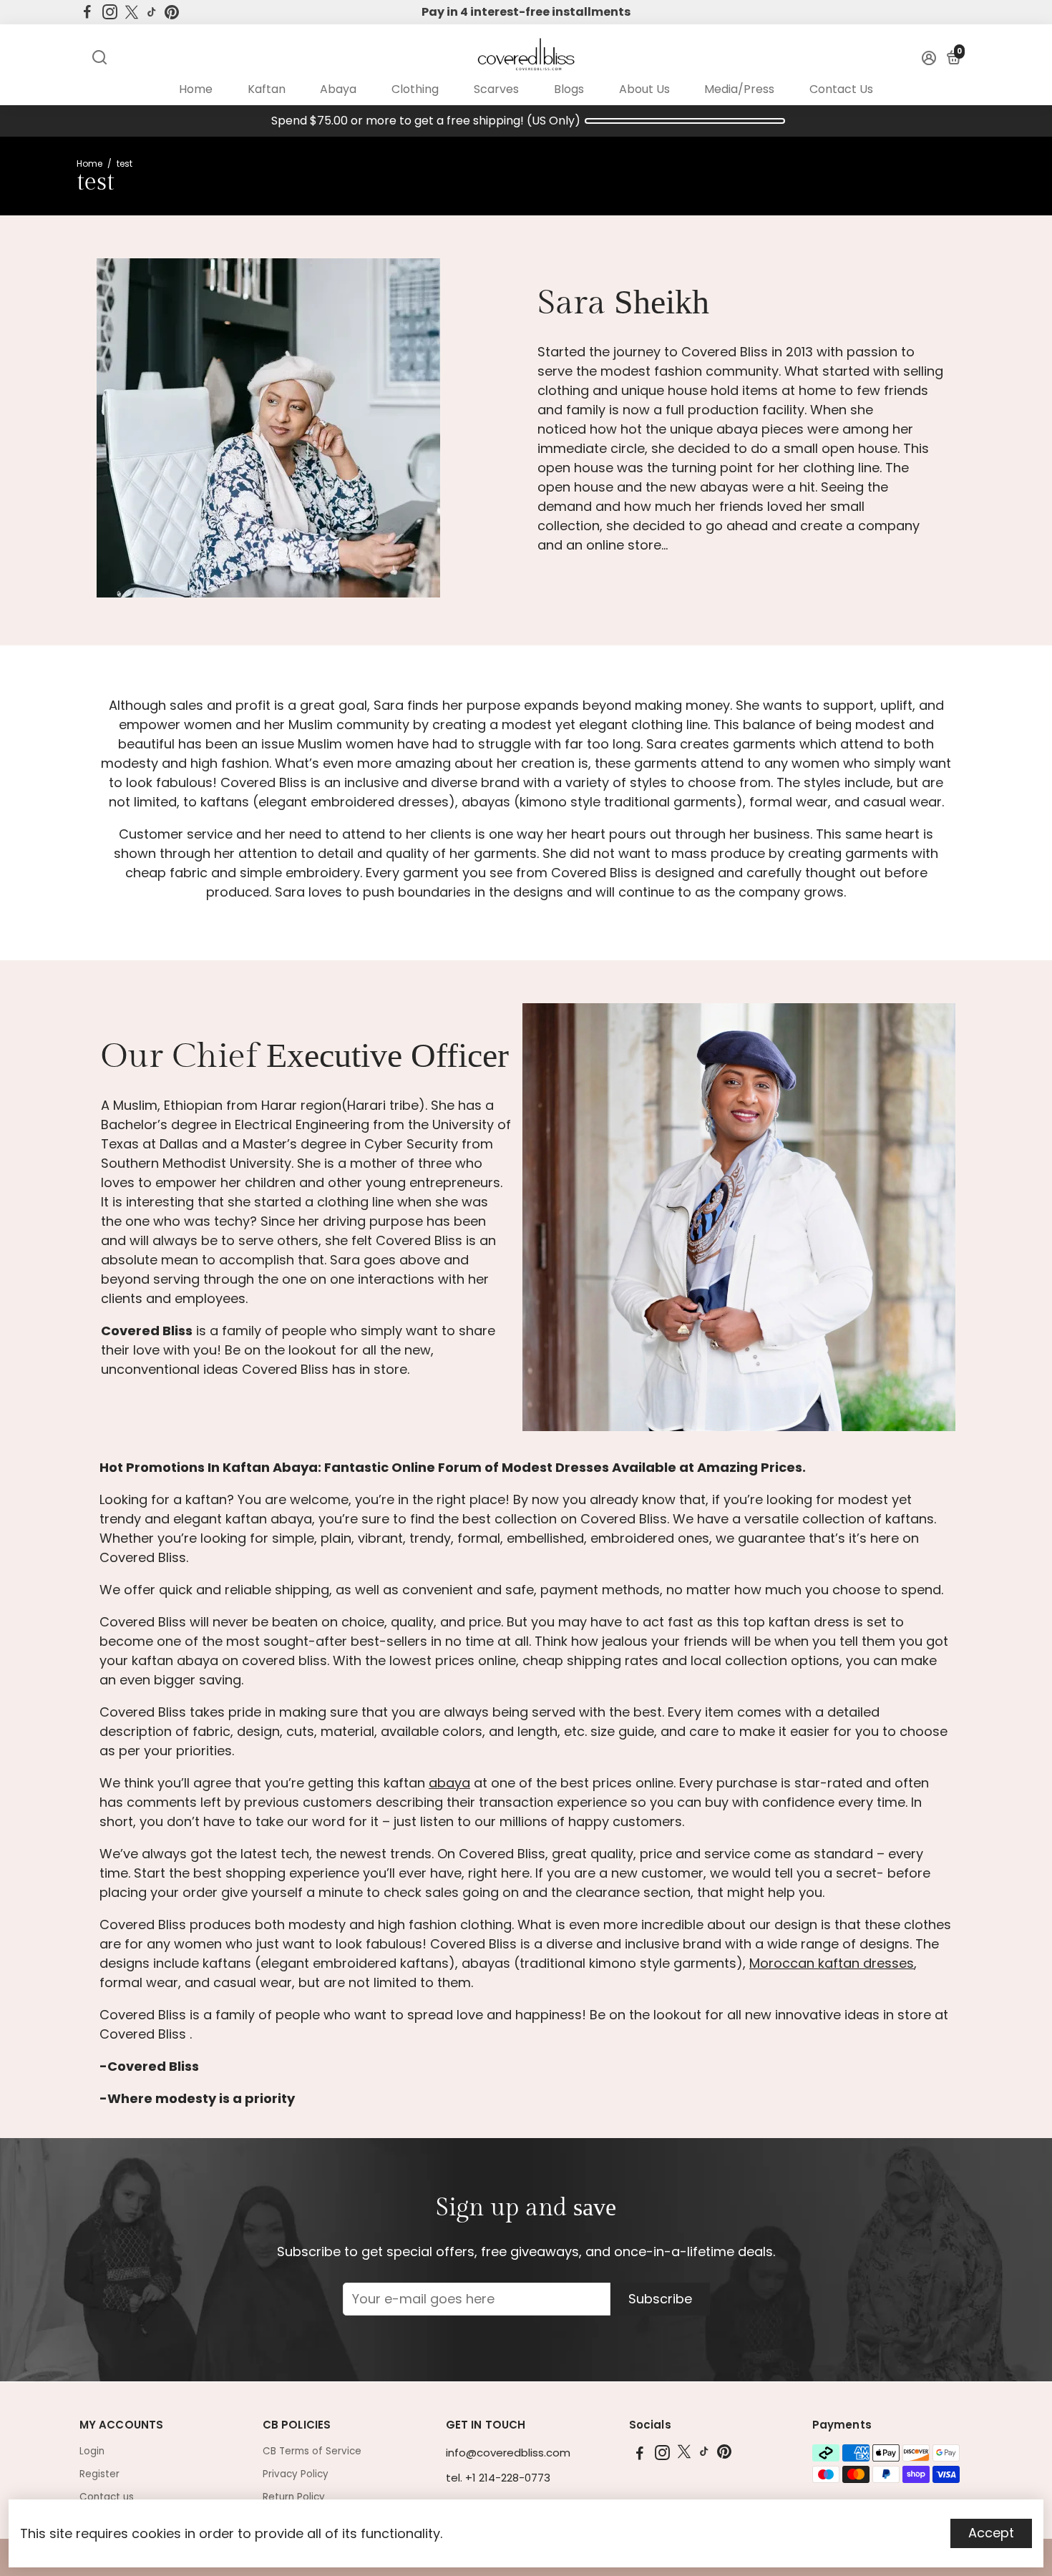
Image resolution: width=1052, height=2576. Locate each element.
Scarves (496, 89)
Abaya (338, 89)
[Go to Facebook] (87, 12)
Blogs (569, 89)
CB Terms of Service (312, 2451)
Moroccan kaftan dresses (832, 1963)
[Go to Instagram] (110, 12)
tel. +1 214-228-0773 (498, 2478)
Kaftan (267, 89)
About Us (644, 89)
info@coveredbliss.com (508, 2453)
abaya (449, 1783)
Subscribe (660, 2299)
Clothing (415, 89)
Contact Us (841, 89)
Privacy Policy (296, 2474)
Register (99, 2474)
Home (196, 89)
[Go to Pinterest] (172, 12)
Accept (991, 2533)
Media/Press (739, 89)
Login (92, 2451)
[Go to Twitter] (132, 12)
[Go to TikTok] (152, 12)
